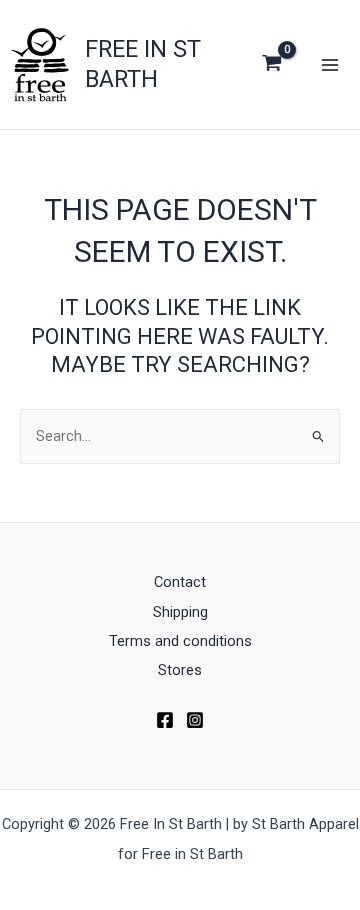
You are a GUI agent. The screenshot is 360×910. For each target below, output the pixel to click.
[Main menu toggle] (330, 64)
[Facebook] (165, 720)
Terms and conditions (180, 641)
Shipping (180, 612)
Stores (180, 670)
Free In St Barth (143, 63)
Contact (180, 582)
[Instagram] (195, 720)
